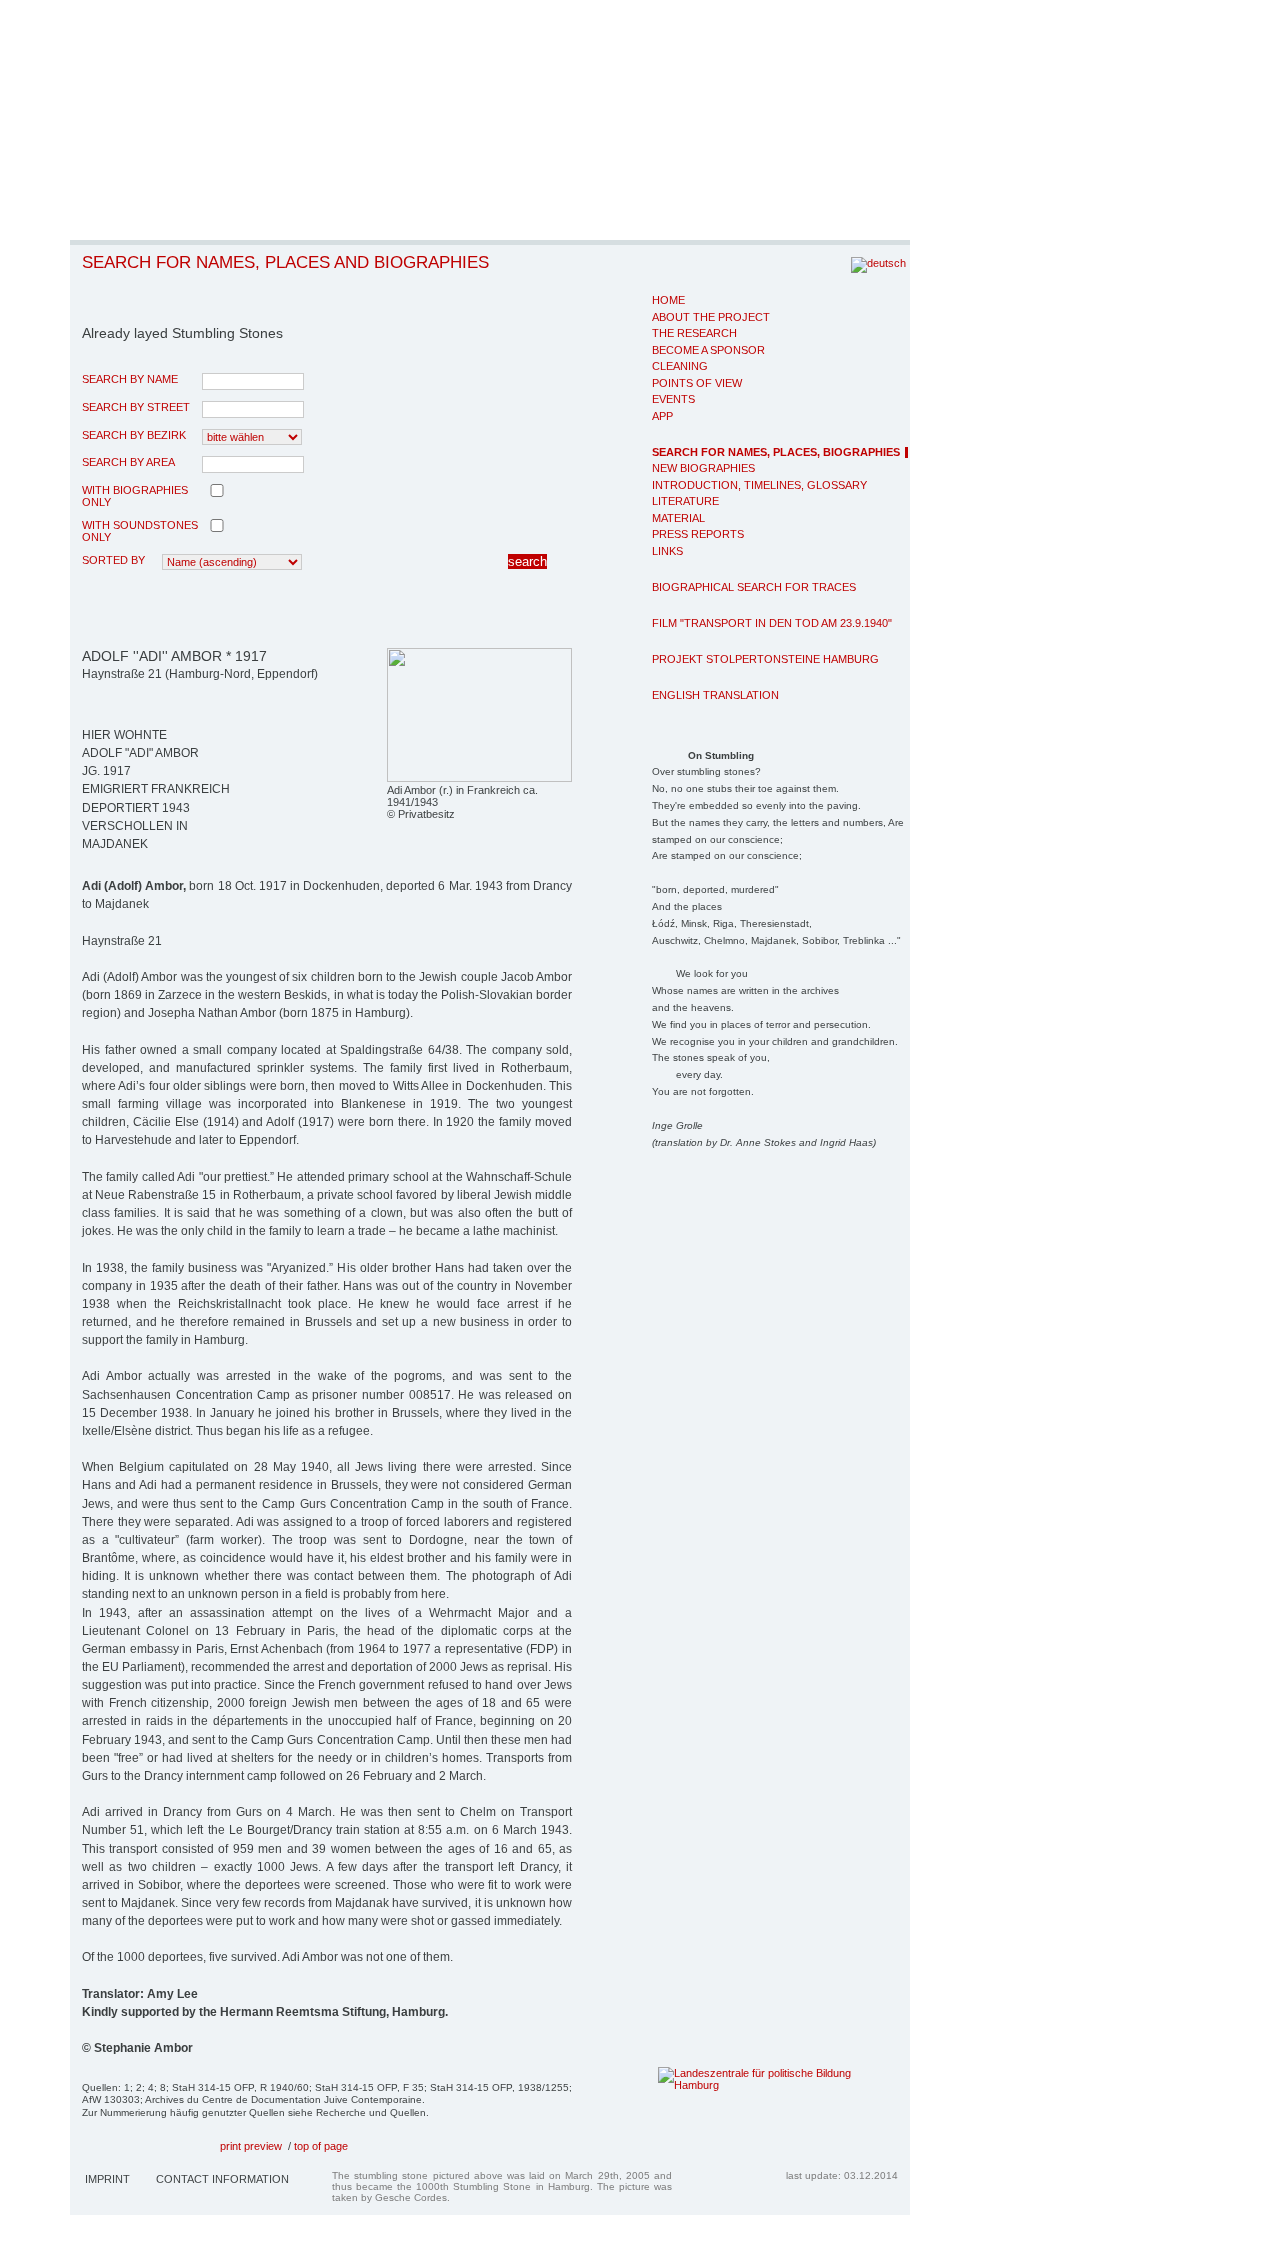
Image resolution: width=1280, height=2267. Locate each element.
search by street (136, 407)
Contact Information (222, 2179)
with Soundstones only (140, 531)
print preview (251, 2146)
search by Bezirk (134, 435)
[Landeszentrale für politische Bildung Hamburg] (748, 2085)
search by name (130, 379)
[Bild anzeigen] (479, 778)
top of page (321, 2146)
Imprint (107, 2179)
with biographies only (135, 496)
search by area (128, 462)
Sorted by (113, 560)
